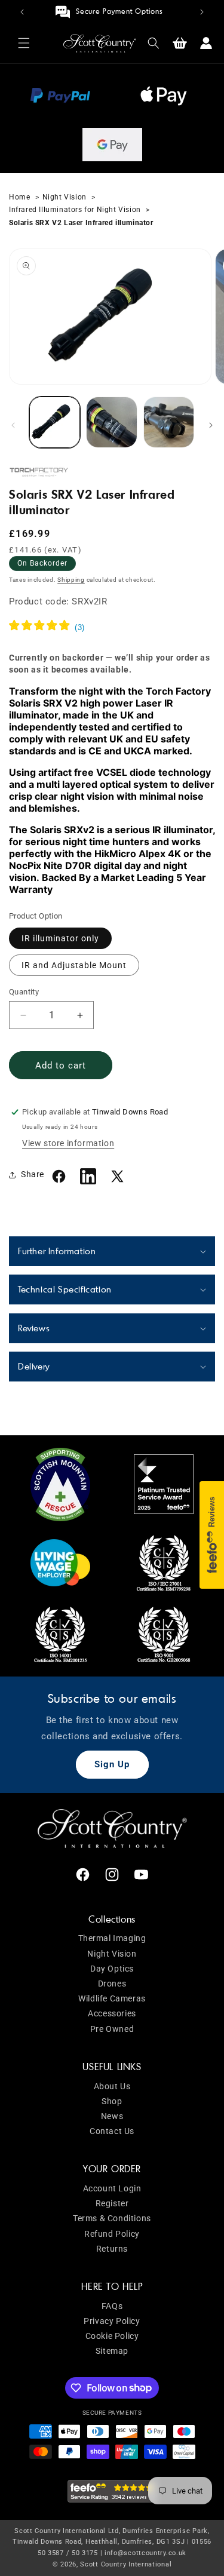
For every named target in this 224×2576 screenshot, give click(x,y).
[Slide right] (211, 425)
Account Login (112, 2188)
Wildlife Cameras (112, 1998)
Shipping (71, 580)
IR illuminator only (60, 938)
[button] (24, 43)
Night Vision (65, 197)
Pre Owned (112, 2029)
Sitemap (112, 2351)
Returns (112, 2249)
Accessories (112, 2013)
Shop (112, 2101)
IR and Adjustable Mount (74, 965)
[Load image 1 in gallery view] (55, 422)
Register (112, 2203)
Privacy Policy (112, 2321)
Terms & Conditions (112, 2218)
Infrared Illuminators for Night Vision (76, 210)
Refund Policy (112, 2234)
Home (21, 197)
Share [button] (33, 1174)
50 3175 (85, 2553)
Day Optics (112, 1969)
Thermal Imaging (112, 1938)
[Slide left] (13, 425)
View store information (68, 1143)
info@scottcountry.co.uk (145, 2553)
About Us (112, 2086)
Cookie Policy (112, 2336)
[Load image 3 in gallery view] (169, 422)
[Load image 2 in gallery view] (111, 422)
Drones (112, 1984)
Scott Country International (126, 2564)
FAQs (112, 2306)
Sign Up (112, 1764)
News (112, 2116)
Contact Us (112, 2131)
